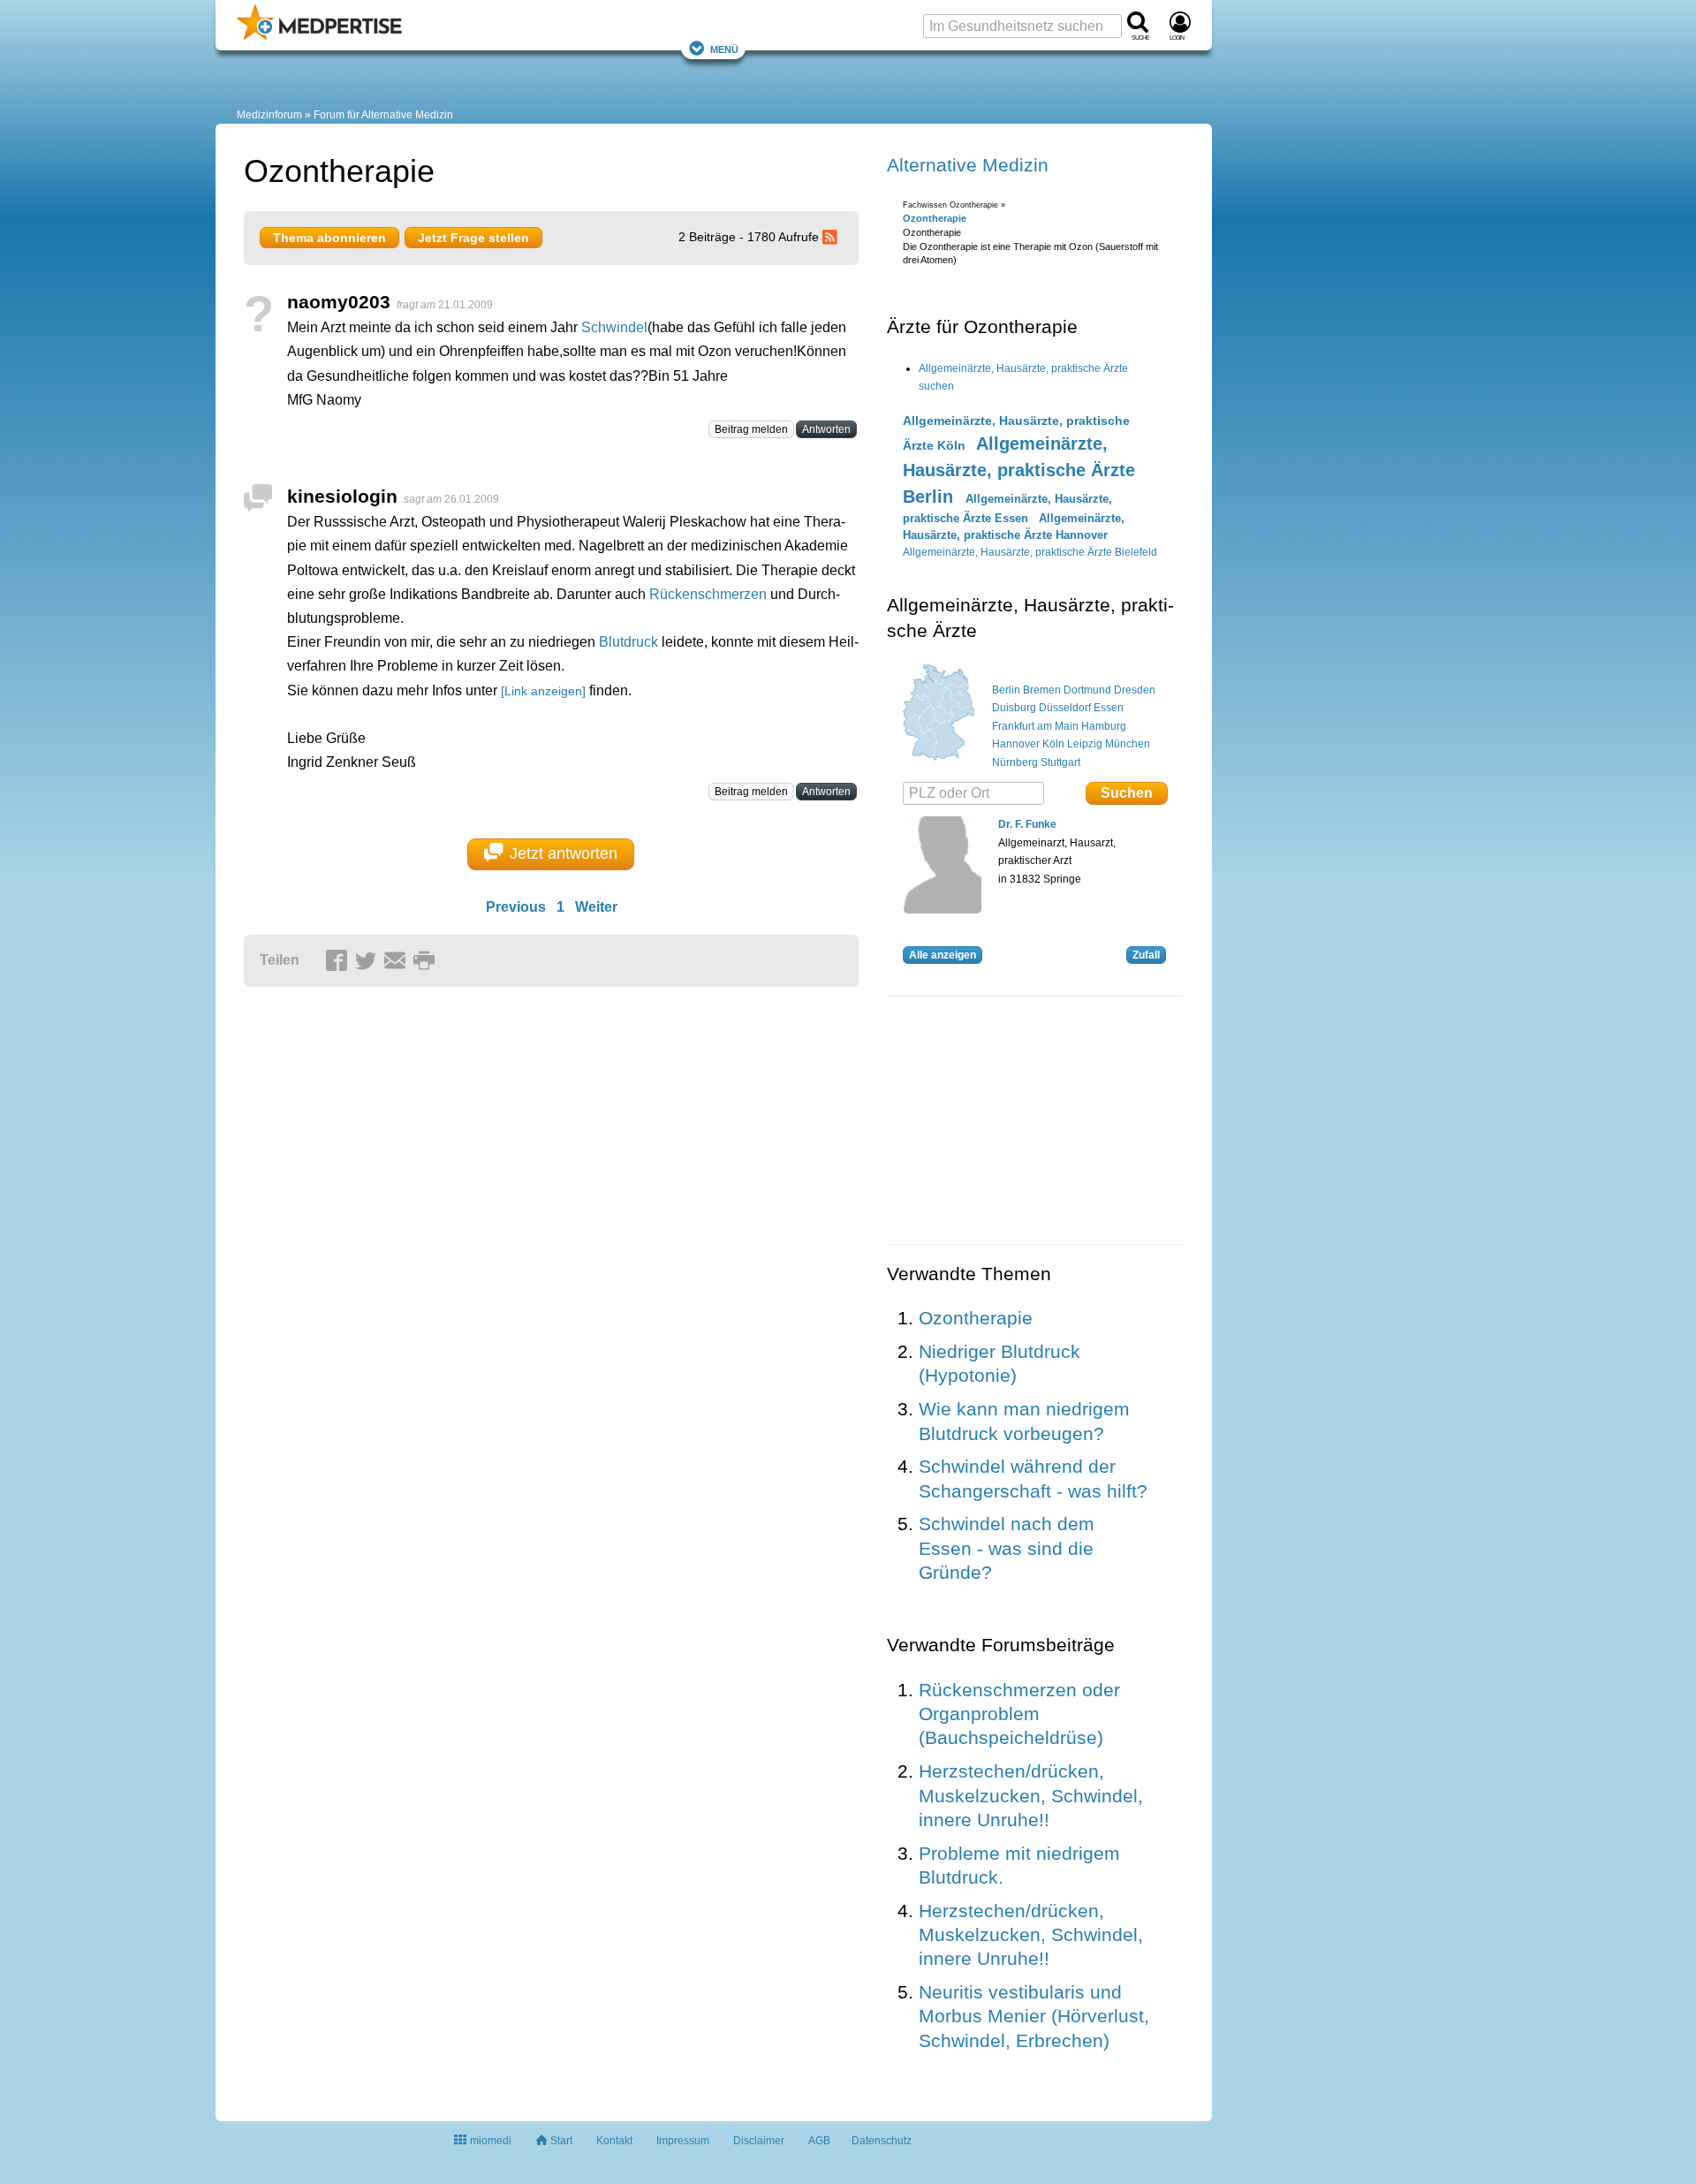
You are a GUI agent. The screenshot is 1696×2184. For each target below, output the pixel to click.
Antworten (826, 429)
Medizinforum (269, 115)
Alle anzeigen (943, 955)
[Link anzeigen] (543, 691)
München (1128, 744)
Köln (1053, 744)
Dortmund (1087, 690)
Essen (1109, 708)
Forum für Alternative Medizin (383, 115)
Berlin (1006, 690)
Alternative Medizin (968, 165)
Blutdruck (628, 642)
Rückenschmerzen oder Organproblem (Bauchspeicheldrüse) (1019, 1714)
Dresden (1135, 690)
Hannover (1016, 744)
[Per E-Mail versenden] (397, 961)
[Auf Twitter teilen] (368, 961)
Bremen (1042, 690)
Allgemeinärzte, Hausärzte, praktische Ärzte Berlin (1019, 470)
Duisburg (1014, 708)
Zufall (1146, 955)
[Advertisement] (518, 1167)
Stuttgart (1060, 762)
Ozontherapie (935, 218)
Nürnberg (1015, 762)
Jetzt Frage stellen (473, 238)
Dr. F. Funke (1027, 824)
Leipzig (1085, 744)
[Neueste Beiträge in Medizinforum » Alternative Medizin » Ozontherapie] (832, 237)
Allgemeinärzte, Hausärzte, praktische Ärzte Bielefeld (1030, 552)
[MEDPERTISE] (319, 36)
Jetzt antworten (564, 853)
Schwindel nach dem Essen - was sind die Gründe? (1007, 1548)
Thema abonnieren (329, 238)
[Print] (427, 961)
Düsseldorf (1065, 708)
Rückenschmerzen (708, 594)
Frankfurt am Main (1035, 726)
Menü (724, 48)
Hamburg (1104, 726)
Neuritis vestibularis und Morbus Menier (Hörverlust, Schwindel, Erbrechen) (1034, 2016)
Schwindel (614, 327)
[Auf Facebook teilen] (339, 961)
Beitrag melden (751, 429)
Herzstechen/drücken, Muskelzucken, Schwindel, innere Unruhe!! (1031, 1795)
